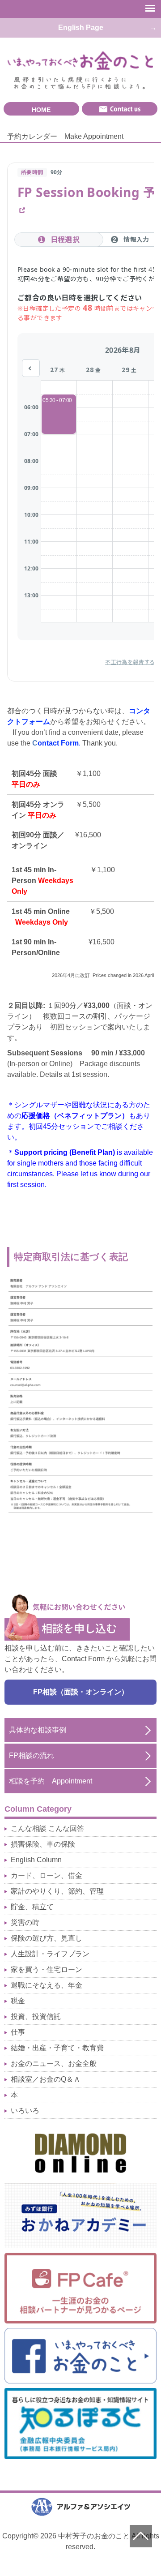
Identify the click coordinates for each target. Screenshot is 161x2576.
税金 (18, 2001)
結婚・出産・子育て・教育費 (57, 2048)
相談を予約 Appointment (51, 1781)
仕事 (18, 2032)
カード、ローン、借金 (47, 1875)
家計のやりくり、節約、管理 (57, 1891)
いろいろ (25, 2111)
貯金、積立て (32, 1907)
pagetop (141, 2536)
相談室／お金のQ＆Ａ (46, 2079)
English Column (36, 1860)
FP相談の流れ (32, 1755)
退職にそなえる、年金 (47, 1985)
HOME (41, 110)
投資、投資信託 (36, 2017)
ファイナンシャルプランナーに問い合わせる (120, 109)
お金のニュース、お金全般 (54, 2064)
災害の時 (25, 1922)
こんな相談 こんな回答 (47, 1828)
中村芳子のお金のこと (80, 61)
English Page (81, 28)
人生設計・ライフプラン (50, 1954)
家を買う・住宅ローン (47, 1970)
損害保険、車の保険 (43, 1844)
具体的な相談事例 (38, 1730)
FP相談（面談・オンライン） (81, 1692)
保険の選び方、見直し (47, 1938)
